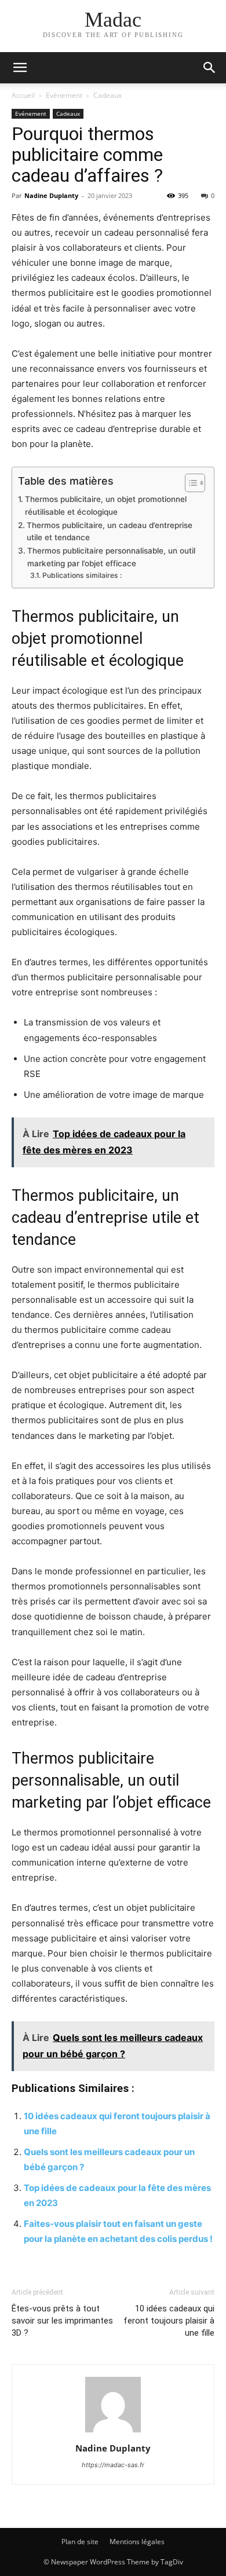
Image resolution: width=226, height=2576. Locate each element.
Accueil (23, 95)
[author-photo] (113, 2432)
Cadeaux (107, 95)
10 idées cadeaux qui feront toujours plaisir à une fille (169, 2321)
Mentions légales (137, 2542)
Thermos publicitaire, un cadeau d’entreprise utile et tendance (110, 532)
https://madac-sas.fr (113, 2465)
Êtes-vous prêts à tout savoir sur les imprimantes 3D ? (62, 2321)
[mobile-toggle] (20, 68)
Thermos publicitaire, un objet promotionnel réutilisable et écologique (106, 505)
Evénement (64, 95)
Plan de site (80, 2542)
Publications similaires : (82, 575)
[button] (210, 68)
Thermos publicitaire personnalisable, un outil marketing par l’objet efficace (111, 557)
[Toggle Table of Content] (189, 483)
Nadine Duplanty (51, 195)
